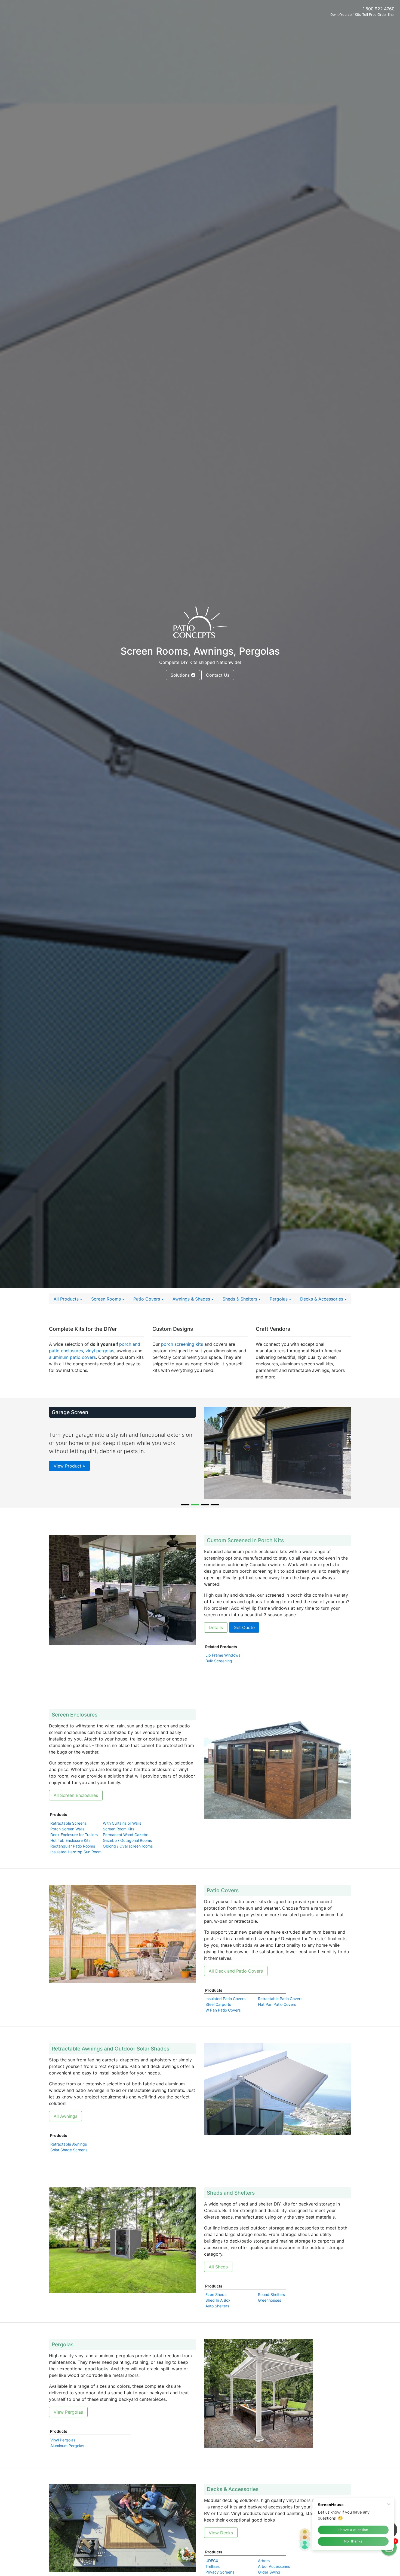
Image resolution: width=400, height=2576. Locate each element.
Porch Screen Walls (67, 1843)
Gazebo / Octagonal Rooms (127, 1855)
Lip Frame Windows (223, 1670)
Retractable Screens (68, 1838)
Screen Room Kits (119, 1843)
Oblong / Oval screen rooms (128, 1860)
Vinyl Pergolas (63, 2454)
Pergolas (279, 1299)
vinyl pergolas (99, 1351)
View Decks (221, 2547)
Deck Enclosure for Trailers (74, 1849)
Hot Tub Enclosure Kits (70, 1855)
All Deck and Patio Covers (236, 1985)
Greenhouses (270, 2315)
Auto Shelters (217, 2320)
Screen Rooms (107, 1299)
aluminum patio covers (72, 1357)
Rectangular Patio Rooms (73, 1860)
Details (216, 1642)
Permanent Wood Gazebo (126, 1849)
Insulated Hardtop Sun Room (76, 1866)
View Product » (69, 1508)
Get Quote (244, 1642)
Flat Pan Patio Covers (277, 2019)
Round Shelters (271, 2309)
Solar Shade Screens (69, 2164)
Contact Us (218, 675)
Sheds (240, 1299)
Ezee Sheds (216, 2309)
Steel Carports (218, 2019)
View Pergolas (68, 2426)
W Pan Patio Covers (223, 2024)
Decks (322, 1299)
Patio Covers (147, 1299)
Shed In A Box (218, 2315)
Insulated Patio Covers (225, 2013)
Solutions (181, 675)
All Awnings (65, 2131)
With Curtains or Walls (122, 1838)
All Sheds (218, 2281)
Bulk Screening (219, 1675)
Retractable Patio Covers (280, 2013)
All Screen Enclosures (76, 1810)
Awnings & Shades (192, 1299)
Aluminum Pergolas (67, 2460)
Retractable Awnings (69, 2159)
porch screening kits (182, 1344)
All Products (67, 1299)
